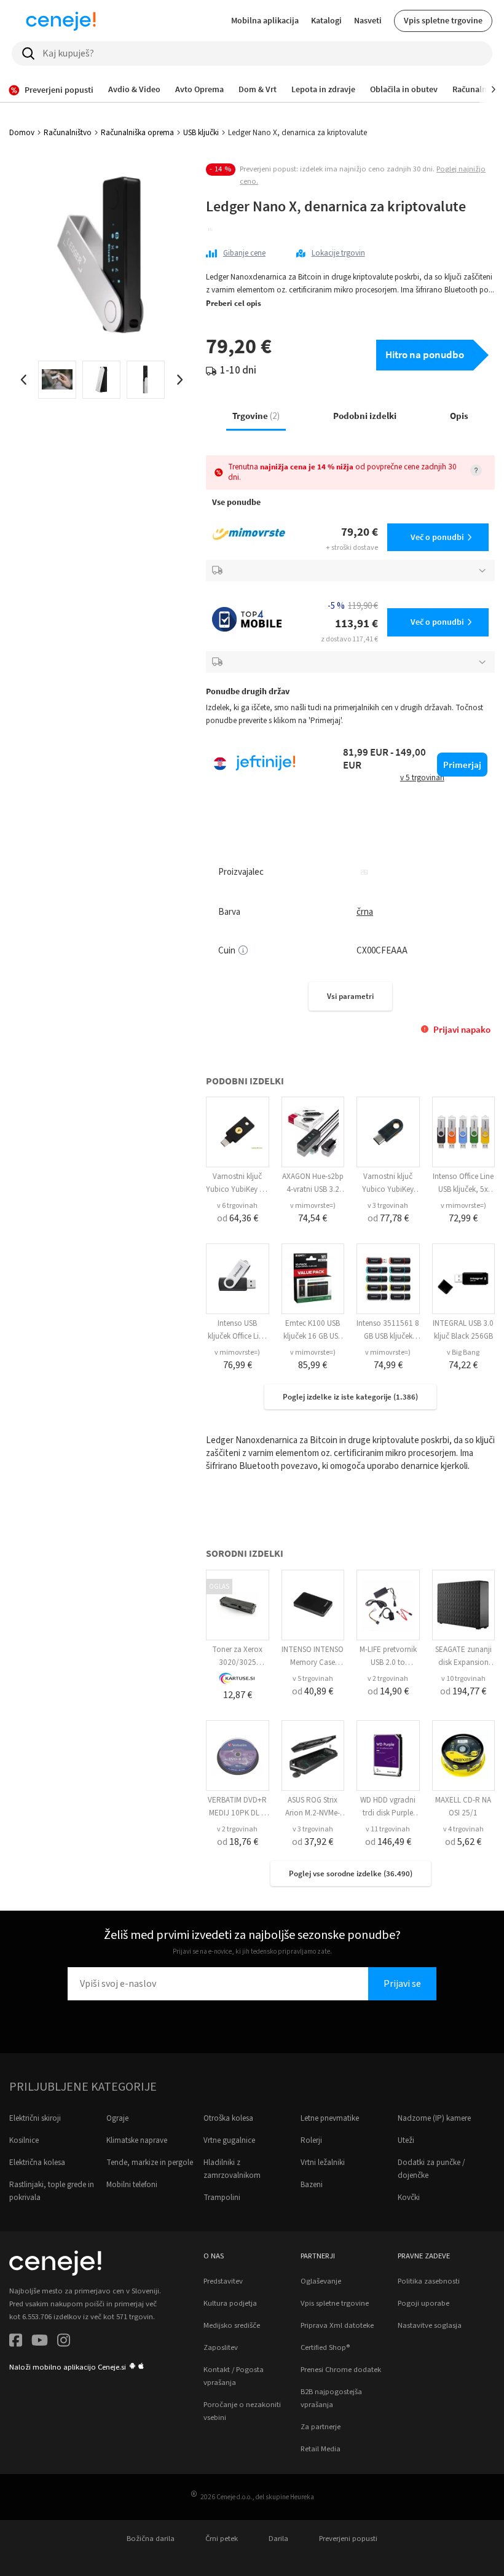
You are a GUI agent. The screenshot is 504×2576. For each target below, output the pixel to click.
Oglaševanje (321, 2281)
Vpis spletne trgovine (443, 20)
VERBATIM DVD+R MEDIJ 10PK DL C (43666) (237, 1813)
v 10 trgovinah (463, 1679)
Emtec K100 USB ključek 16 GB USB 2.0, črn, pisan (313, 1336)
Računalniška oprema (137, 133)
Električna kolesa (37, 2163)
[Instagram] (64, 2342)
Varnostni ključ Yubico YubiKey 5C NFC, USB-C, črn (237, 1189)
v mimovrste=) (313, 1206)
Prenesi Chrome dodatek (341, 2370)
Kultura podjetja (230, 2303)
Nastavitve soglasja (430, 2325)
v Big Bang (463, 1353)
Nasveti (368, 20)
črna (365, 912)
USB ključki (201, 133)
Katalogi (326, 20)
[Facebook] (16, 2342)
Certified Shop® (325, 2347)
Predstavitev (223, 2281)
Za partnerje (321, 2427)
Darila (278, 2539)
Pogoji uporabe (423, 2303)
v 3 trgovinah (388, 1206)
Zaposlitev (221, 2347)
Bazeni (312, 2185)
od (238, 1218)
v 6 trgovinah (237, 1206)
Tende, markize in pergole (150, 2163)
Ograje (117, 2118)
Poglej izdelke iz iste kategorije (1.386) (350, 1397)
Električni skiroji (35, 2118)
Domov (22, 133)
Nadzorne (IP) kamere (434, 2118)
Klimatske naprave (137, 2140)
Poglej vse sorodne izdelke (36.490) (351, 1873)
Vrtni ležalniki (323, 2163)
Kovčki (409, 2198)
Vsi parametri (350, 996)
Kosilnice (24, 2140)
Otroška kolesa (228, 2118)
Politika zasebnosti (429, 2281)
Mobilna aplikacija (265, 20)
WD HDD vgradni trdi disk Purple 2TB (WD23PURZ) (388, 1813)
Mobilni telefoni (132, 2185)
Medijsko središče (232, 2325)
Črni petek (222, 2539)
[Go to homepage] (61, 21)
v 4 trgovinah (463, 1829)
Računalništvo (68, 133)
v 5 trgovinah (313, 1679)
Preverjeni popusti (348, 2539)
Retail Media (321, 2449)
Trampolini (222, 2198)
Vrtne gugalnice (229, 2140)
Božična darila (151, 2539)
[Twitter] (40, 2342)
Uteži (406, 2140)
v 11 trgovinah (388, 1829)
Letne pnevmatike (330, 2118)
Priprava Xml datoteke (337, 2325)
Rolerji (311, 2140)
